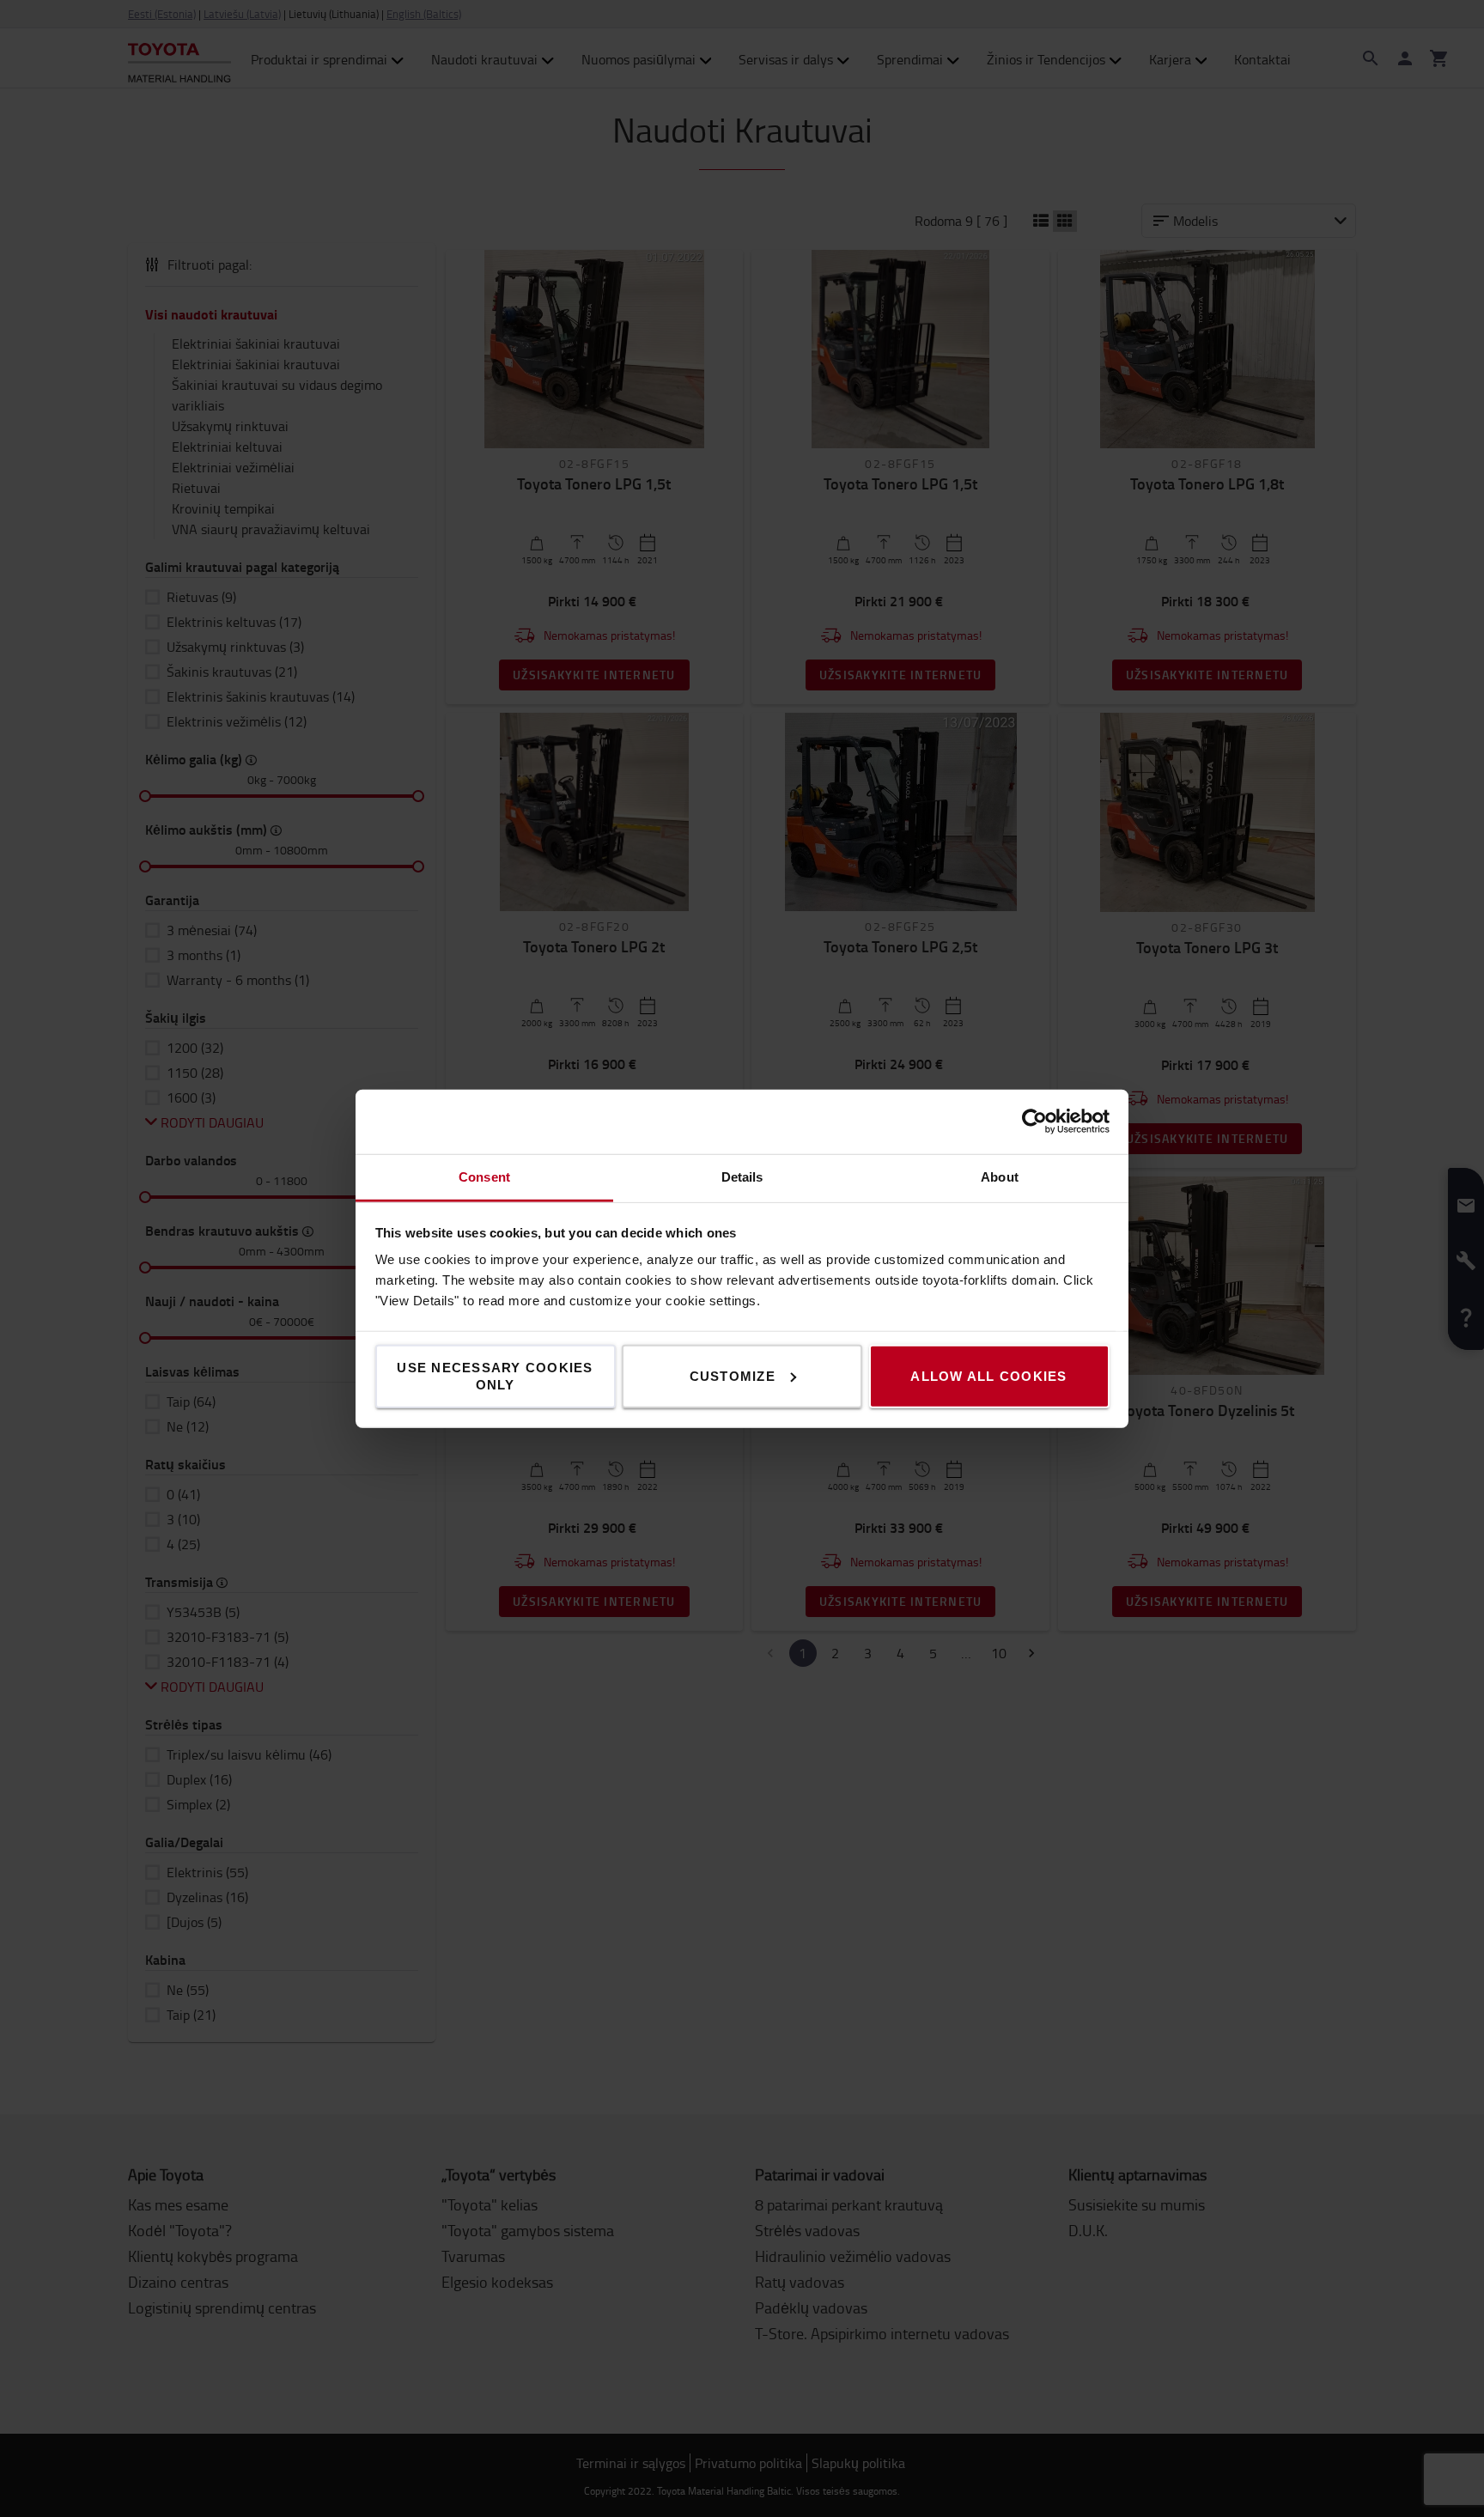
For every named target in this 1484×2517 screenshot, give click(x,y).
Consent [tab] (484, 1176)
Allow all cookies (988, 1375)
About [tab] (1000, 1176)
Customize (733, 1375)
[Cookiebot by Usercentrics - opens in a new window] (1034, 1122)
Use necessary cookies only (495, 1375)
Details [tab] (742, 1176)
